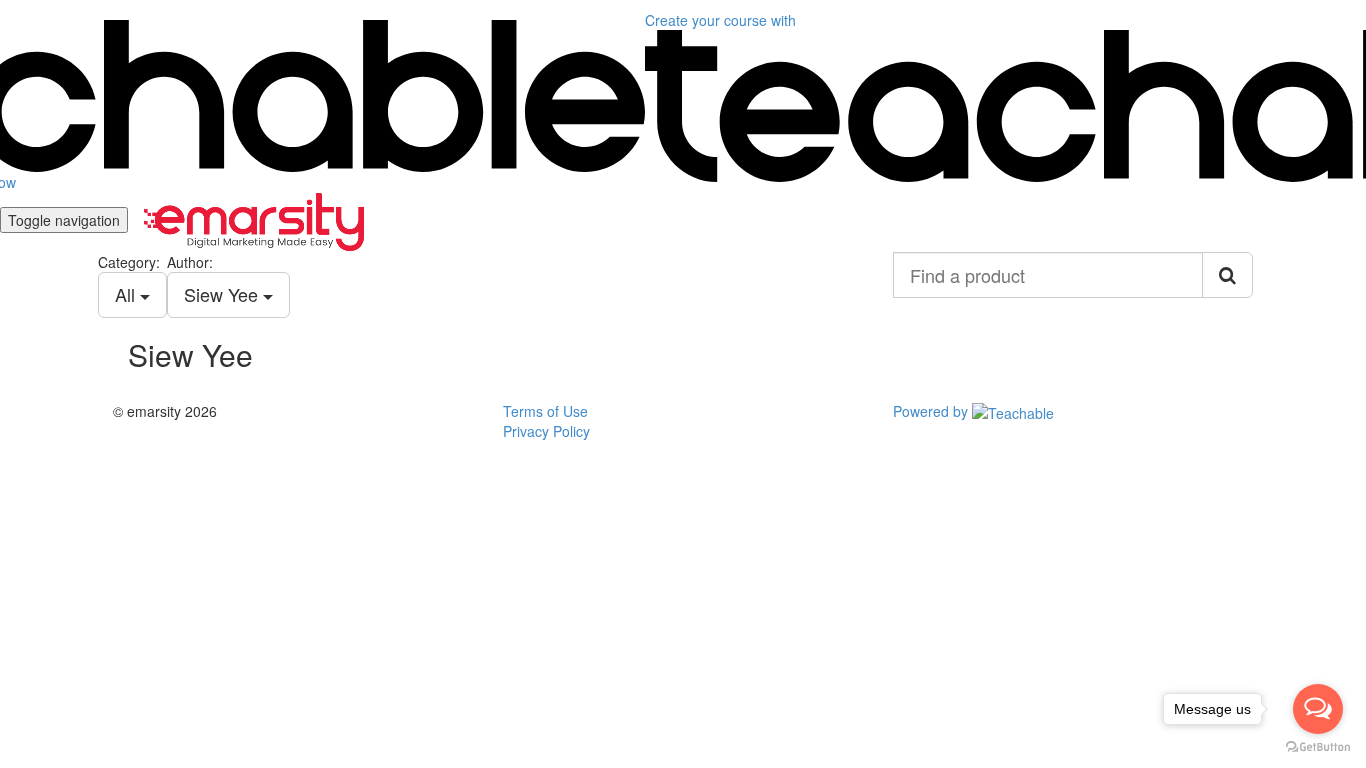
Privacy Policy (546, 431)
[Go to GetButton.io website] (1318, 747)
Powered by (932, 411)
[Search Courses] (1227, 275)
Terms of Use (545, 411)
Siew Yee (223, 294)
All (127, 294)
